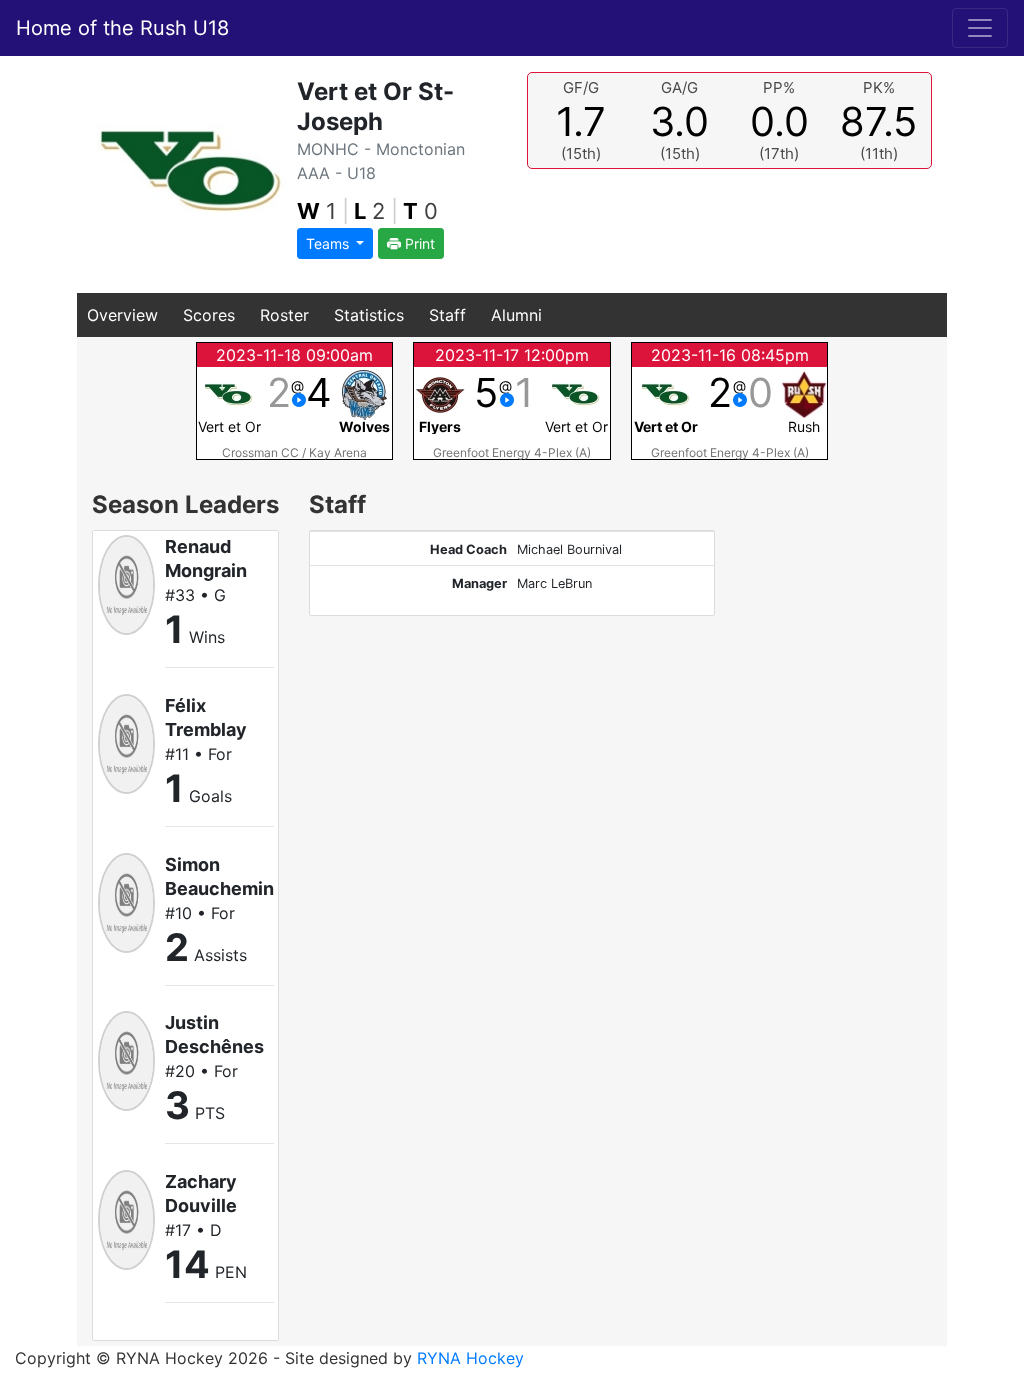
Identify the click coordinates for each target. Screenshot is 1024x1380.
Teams (329, 243)
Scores (209, 315)
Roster (284, 315)
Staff (447, 315)
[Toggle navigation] (980, 28)
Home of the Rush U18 (122, 28)
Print (418, 243)
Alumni (516, 315)
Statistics (369, 315)
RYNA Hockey (470, 1358)
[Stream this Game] (299, 399)
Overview (122, 315)
